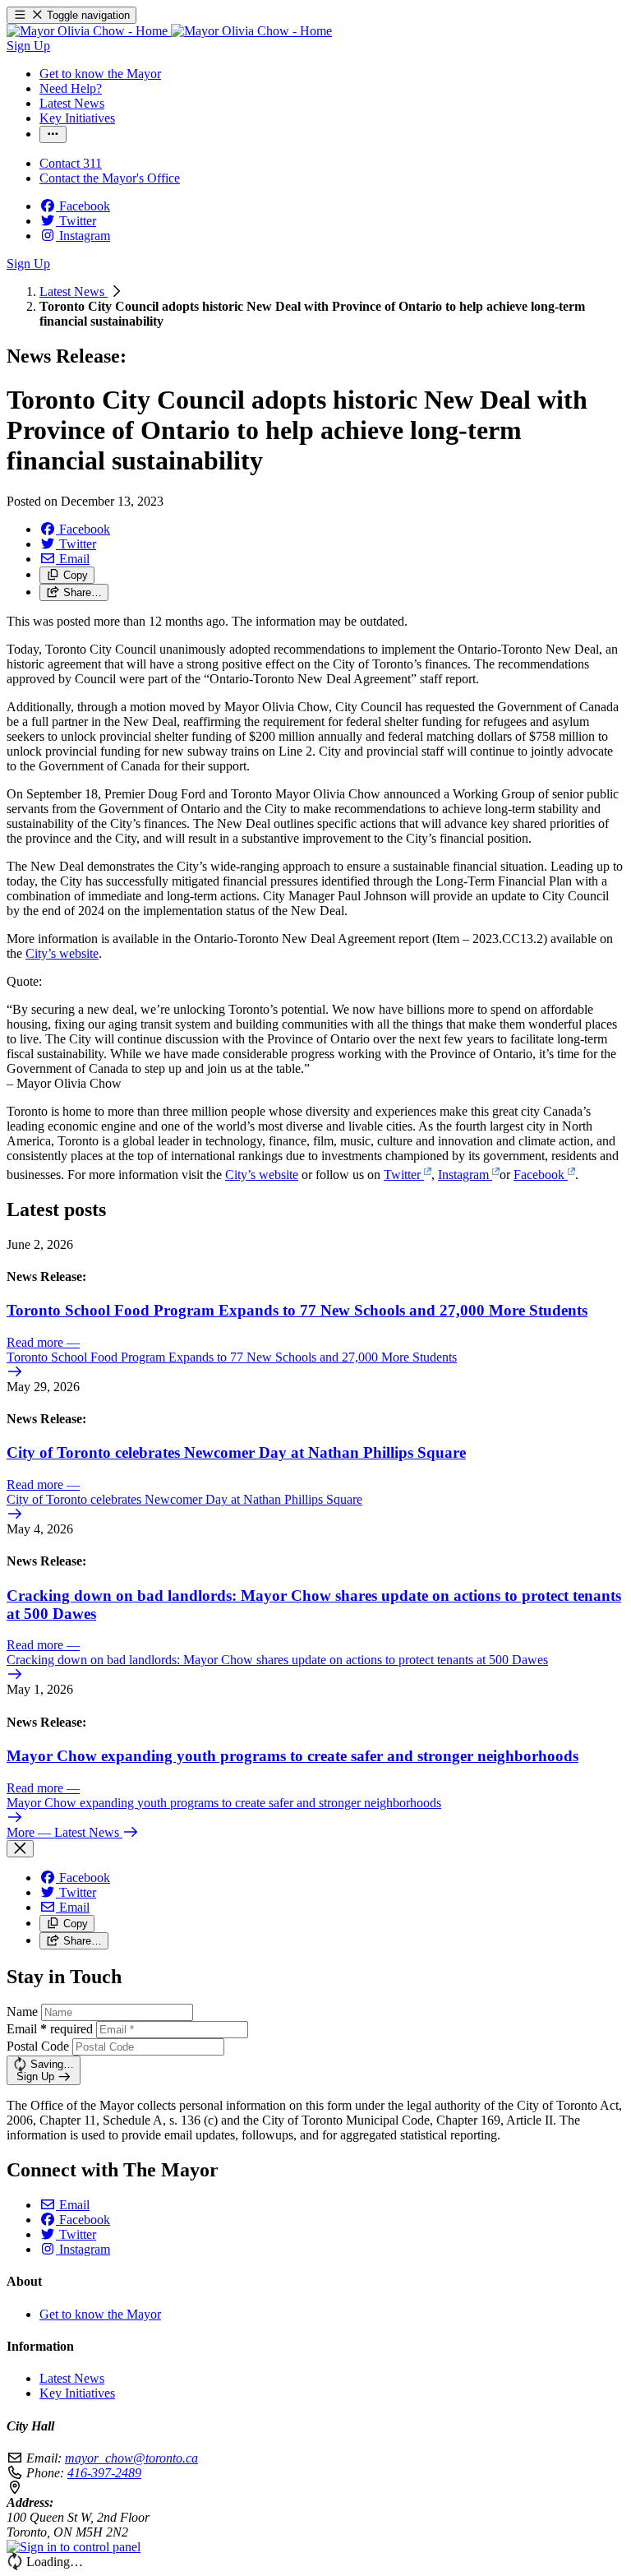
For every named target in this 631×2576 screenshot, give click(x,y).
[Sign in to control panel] (74, 2547)
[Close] (20, 1849)
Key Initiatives (77, 2393)
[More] (53, 134)
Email (50, 2029)
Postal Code (38, 2046)
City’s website (62, 953)
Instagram (463, 1175)
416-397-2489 (104, 2473)
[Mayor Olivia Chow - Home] (169, 31)
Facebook (539, 1175)
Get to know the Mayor (100, 2314)
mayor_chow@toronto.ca (131, 2458)
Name (22, 2012)
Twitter (402, 1175)
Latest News (74, 291)
